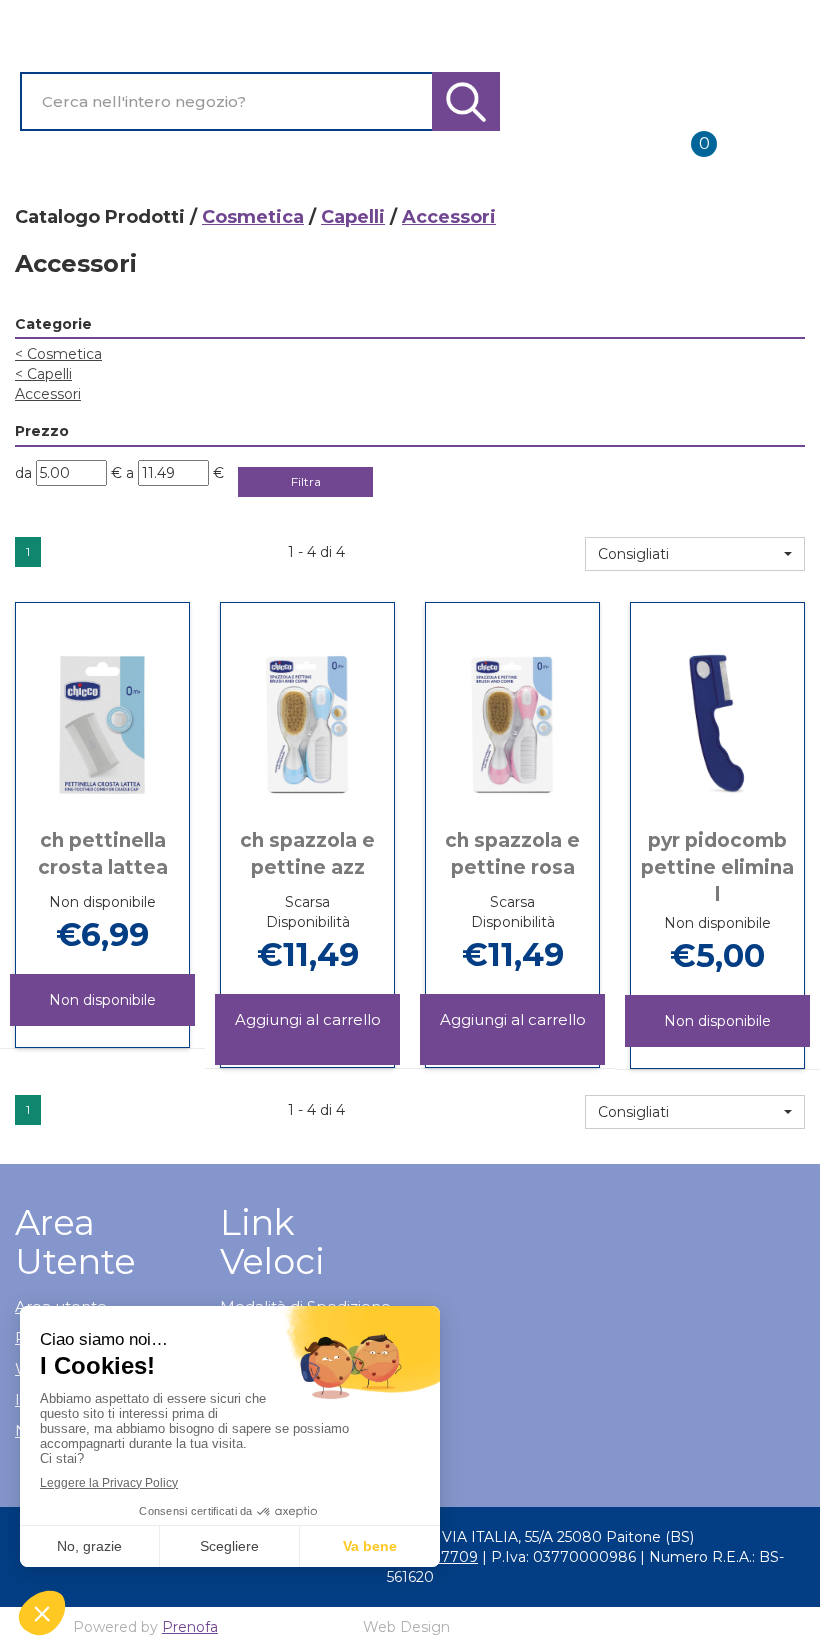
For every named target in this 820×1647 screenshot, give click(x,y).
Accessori (48, 394)
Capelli (353, 217)
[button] (695, 554)
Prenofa (190, 1627)
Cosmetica (253, 217)
